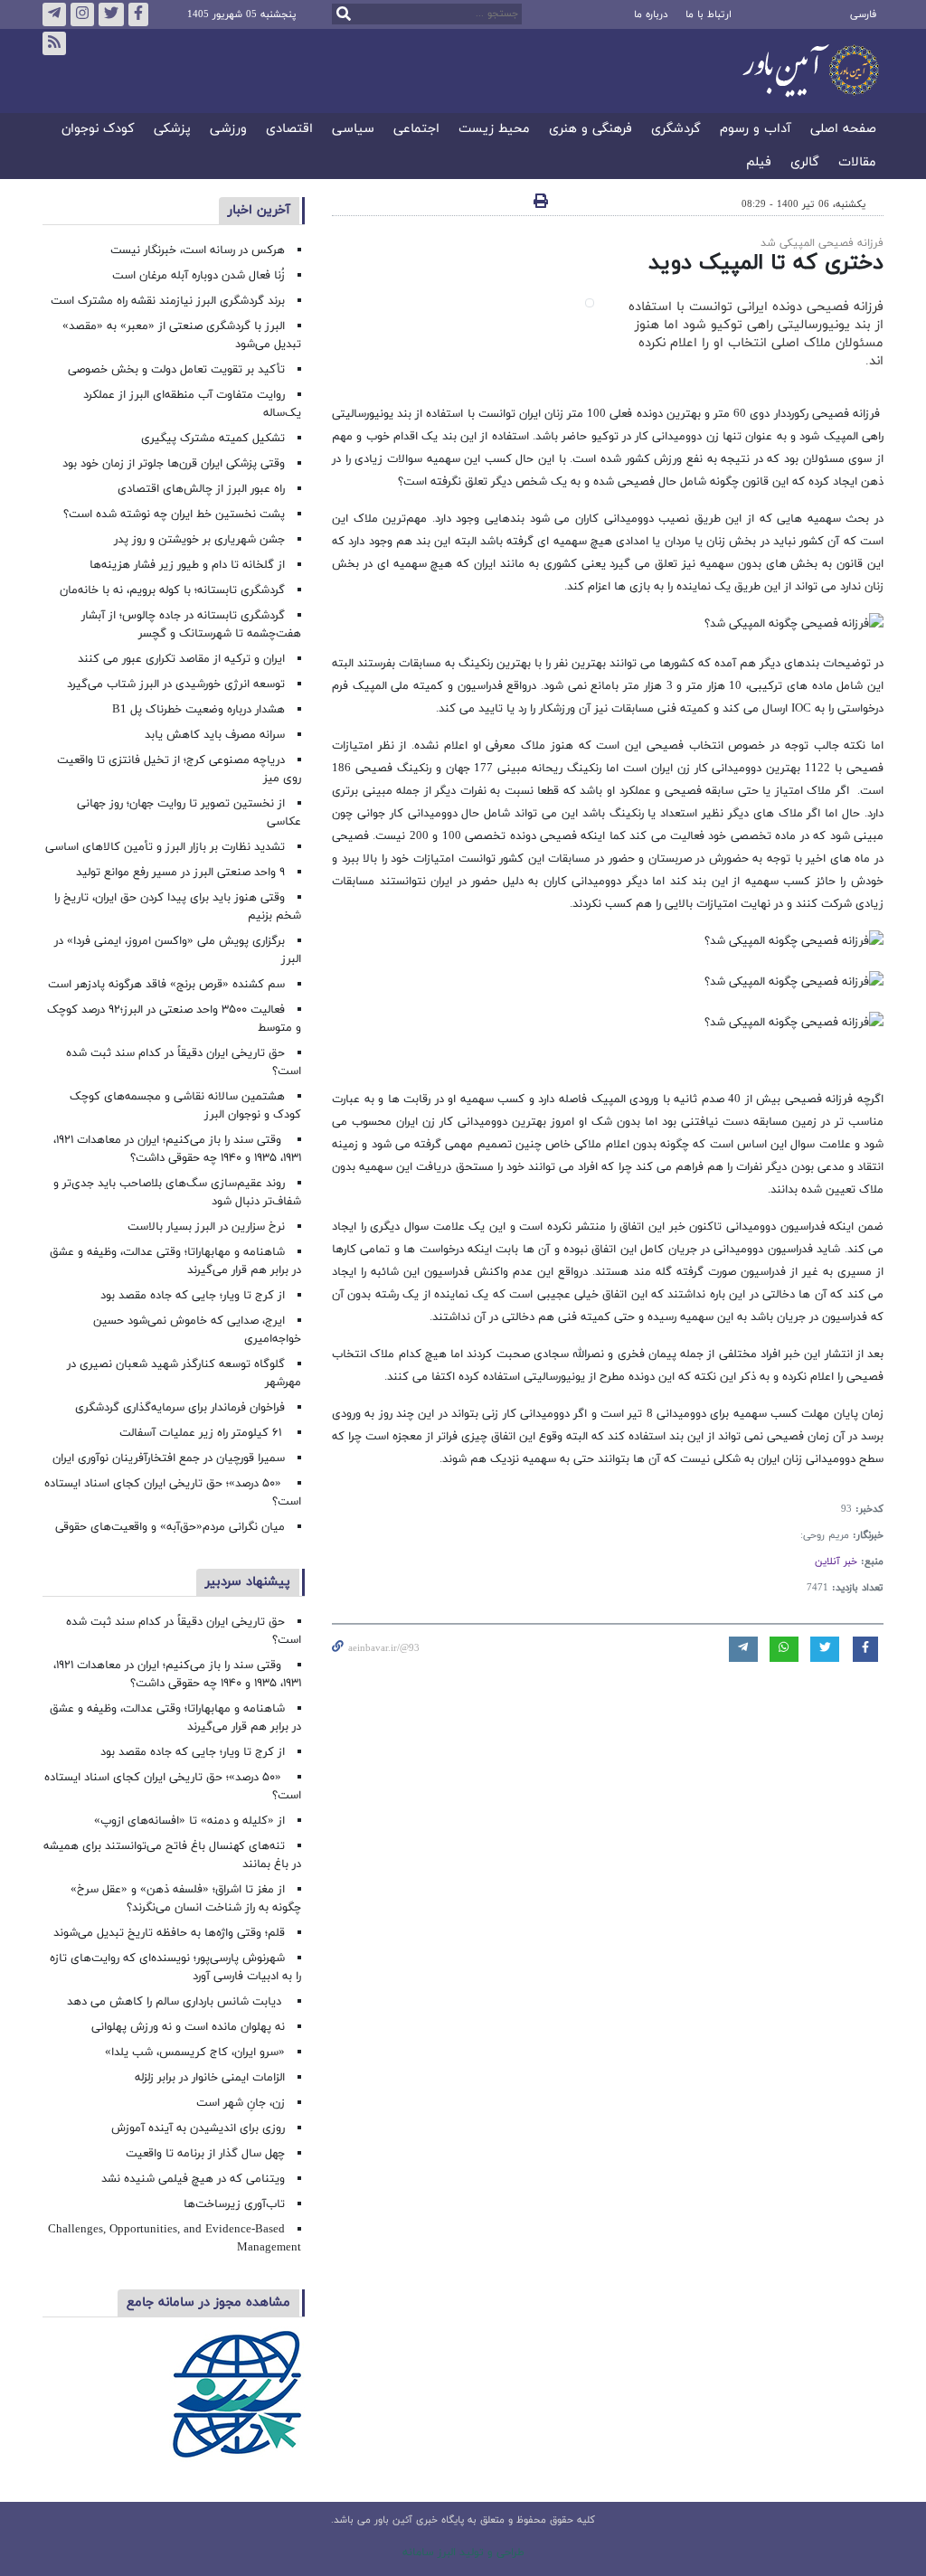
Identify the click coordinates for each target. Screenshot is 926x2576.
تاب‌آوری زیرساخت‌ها (234, 2204)
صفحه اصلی (843, 130)
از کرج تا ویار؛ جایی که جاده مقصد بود (193, 1296)
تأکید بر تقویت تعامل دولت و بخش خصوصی (176, 370)
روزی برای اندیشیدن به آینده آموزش (198, 2128)
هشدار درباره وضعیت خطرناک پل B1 (198, 710)
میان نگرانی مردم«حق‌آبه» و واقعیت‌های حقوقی (170, 1527)
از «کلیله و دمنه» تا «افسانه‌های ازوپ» (189, 1821)
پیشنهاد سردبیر (248, 1582)
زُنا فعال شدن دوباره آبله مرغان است (198, 276)
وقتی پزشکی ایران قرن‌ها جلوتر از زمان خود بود (174, 464)
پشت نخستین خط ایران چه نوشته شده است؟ (174, 514)
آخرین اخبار (259, 210)
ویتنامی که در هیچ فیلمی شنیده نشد (193, 2179)
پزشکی (172, 130)
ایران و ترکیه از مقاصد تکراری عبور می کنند (181, 659)
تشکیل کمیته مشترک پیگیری (211, 439)
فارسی (863, 14)
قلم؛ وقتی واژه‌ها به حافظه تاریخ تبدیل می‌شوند (169, 1933)
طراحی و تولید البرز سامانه (463, 2552)
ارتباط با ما (709, 14)
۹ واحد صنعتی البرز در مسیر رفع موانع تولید (180, 873)
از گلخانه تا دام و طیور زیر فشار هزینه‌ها (187, 565)
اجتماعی (416, 130)
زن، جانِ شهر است (241, 2103)
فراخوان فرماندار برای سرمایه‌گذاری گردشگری (180, 1408)
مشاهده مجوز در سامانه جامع (208, 2302)
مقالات (857, 163)
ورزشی (228, 130)
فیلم (759, 163)
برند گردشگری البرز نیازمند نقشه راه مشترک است (168, 301)
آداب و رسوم (756, 130)
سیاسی (353, 130)
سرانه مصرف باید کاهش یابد (215, 735)
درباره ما (651, 14)
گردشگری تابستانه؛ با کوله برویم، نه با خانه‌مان (172, 590)
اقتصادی (289, 130)
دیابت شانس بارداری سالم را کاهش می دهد (176, 2002)
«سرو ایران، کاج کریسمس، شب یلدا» (195, 2052)
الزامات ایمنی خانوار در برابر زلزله (210, 2078)
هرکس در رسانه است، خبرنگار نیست (198, 250)
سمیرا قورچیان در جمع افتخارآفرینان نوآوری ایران (167, 1458)
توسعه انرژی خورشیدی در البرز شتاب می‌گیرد (176, 684)
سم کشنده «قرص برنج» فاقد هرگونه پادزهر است (166, 985)
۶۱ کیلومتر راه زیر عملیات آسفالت (202, 1433)
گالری (805, 163)
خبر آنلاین (836, 1562)
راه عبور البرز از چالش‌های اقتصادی (199, 489)
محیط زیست (494, 130)
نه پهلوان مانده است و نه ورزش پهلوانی (186, 2027)
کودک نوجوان (98, 130)
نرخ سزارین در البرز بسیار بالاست (206, 1227)
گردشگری (676, 130)
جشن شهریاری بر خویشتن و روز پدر (199, 540)
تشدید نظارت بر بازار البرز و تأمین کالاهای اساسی (165, 847)
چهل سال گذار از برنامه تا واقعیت (205, 2154)
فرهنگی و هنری (591, 130)
